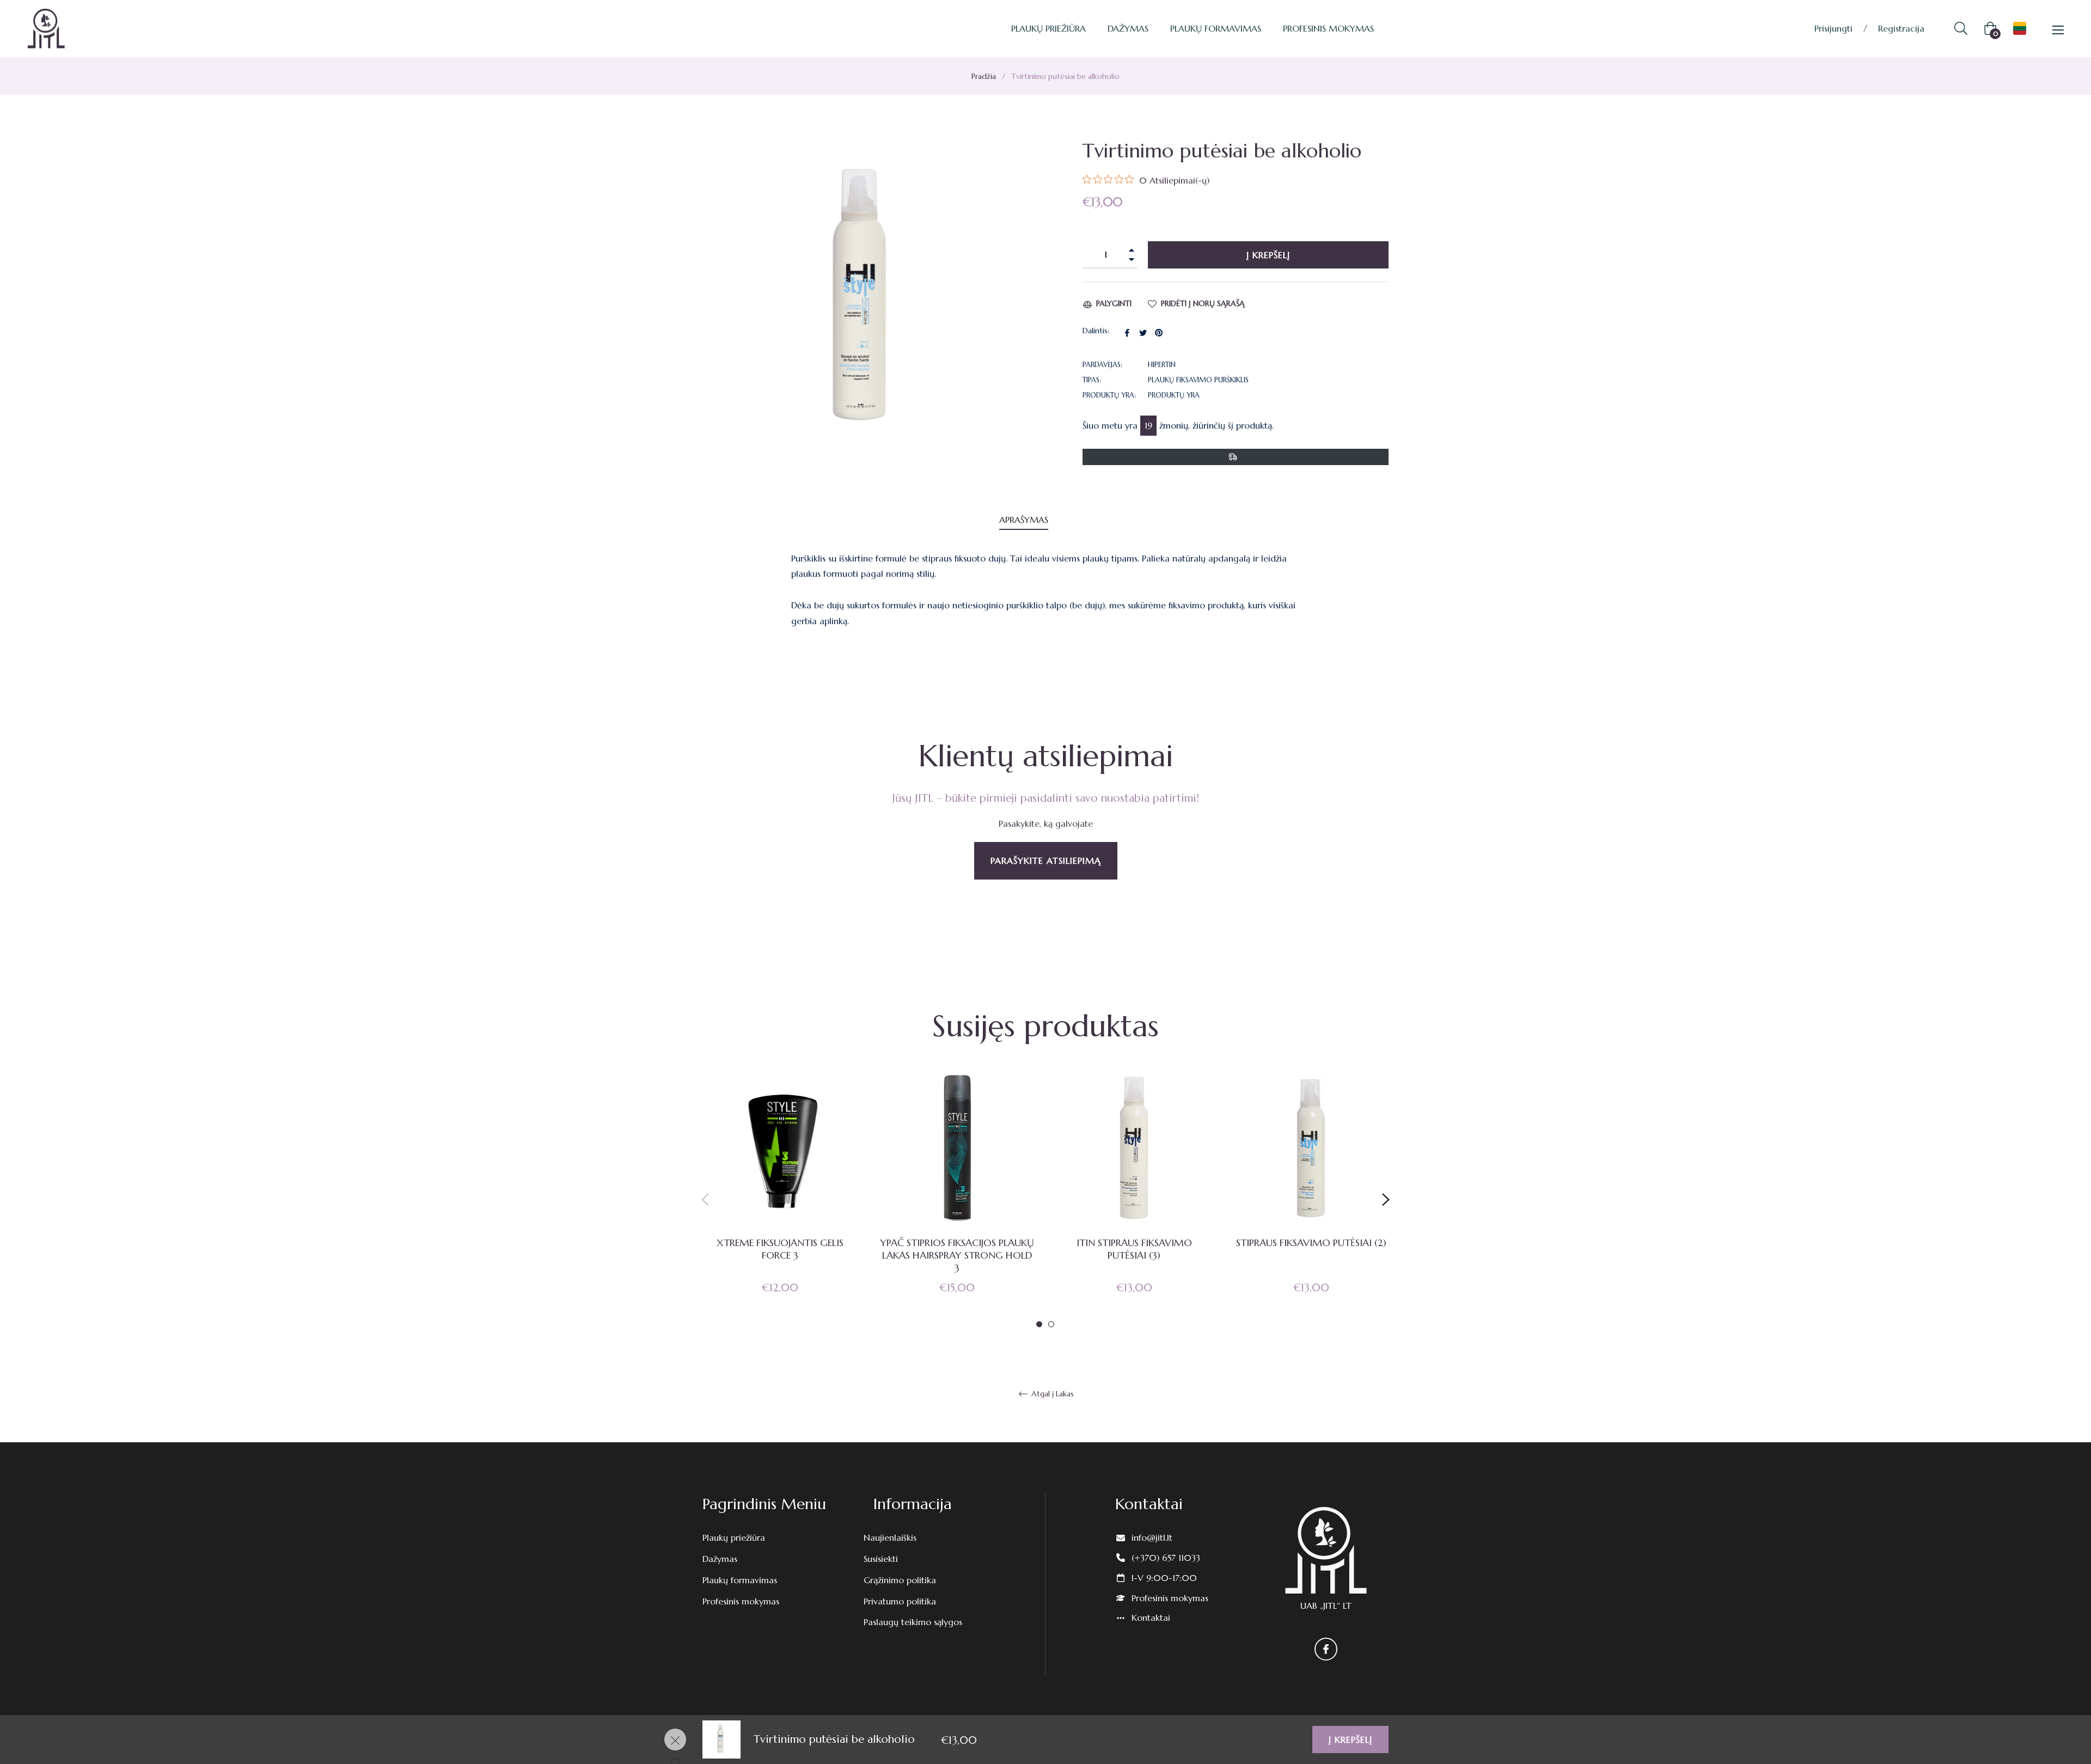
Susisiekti (881, 1559)
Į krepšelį (1350, 1739)
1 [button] (1039, 1324)
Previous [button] (705, 1200)
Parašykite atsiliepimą (1046, 860)
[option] (780, 1200)
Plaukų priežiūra (734, 1537)
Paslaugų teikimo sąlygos (913, 1622)
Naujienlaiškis (890, 1537)
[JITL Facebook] (1326, 1649)
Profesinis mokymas (741, 1601)
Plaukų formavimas (740, 1580)
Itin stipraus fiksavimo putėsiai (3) (1134, 1249)
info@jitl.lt (1152, 1537)
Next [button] (1386, 1200)
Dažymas (720, 1559)
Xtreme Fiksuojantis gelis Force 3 (780, 1249)
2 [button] (1051, 1324)
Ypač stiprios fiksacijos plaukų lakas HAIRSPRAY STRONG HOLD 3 (957, 1255)
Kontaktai (1151, 1617)
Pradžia (984, 76)
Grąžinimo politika (900, 1580)
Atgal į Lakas (1051, 1394)
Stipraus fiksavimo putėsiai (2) (1311, 1243)
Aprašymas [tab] (1024, 520)
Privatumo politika (900, 1601)
